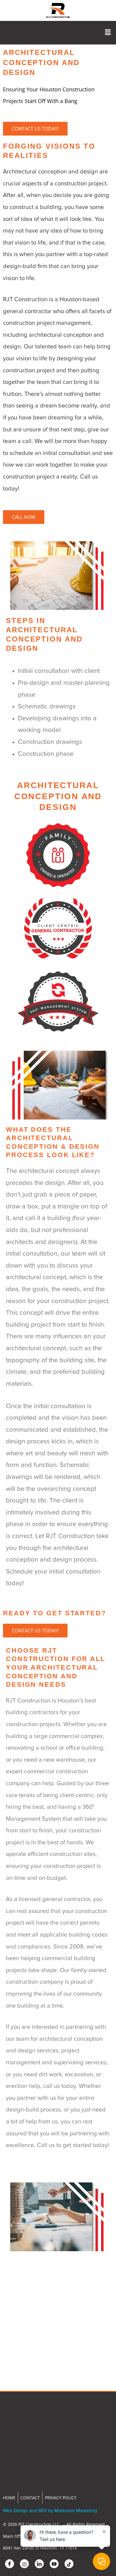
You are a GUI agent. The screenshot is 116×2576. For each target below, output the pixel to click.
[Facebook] (10, 2564)
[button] (108, 33)
